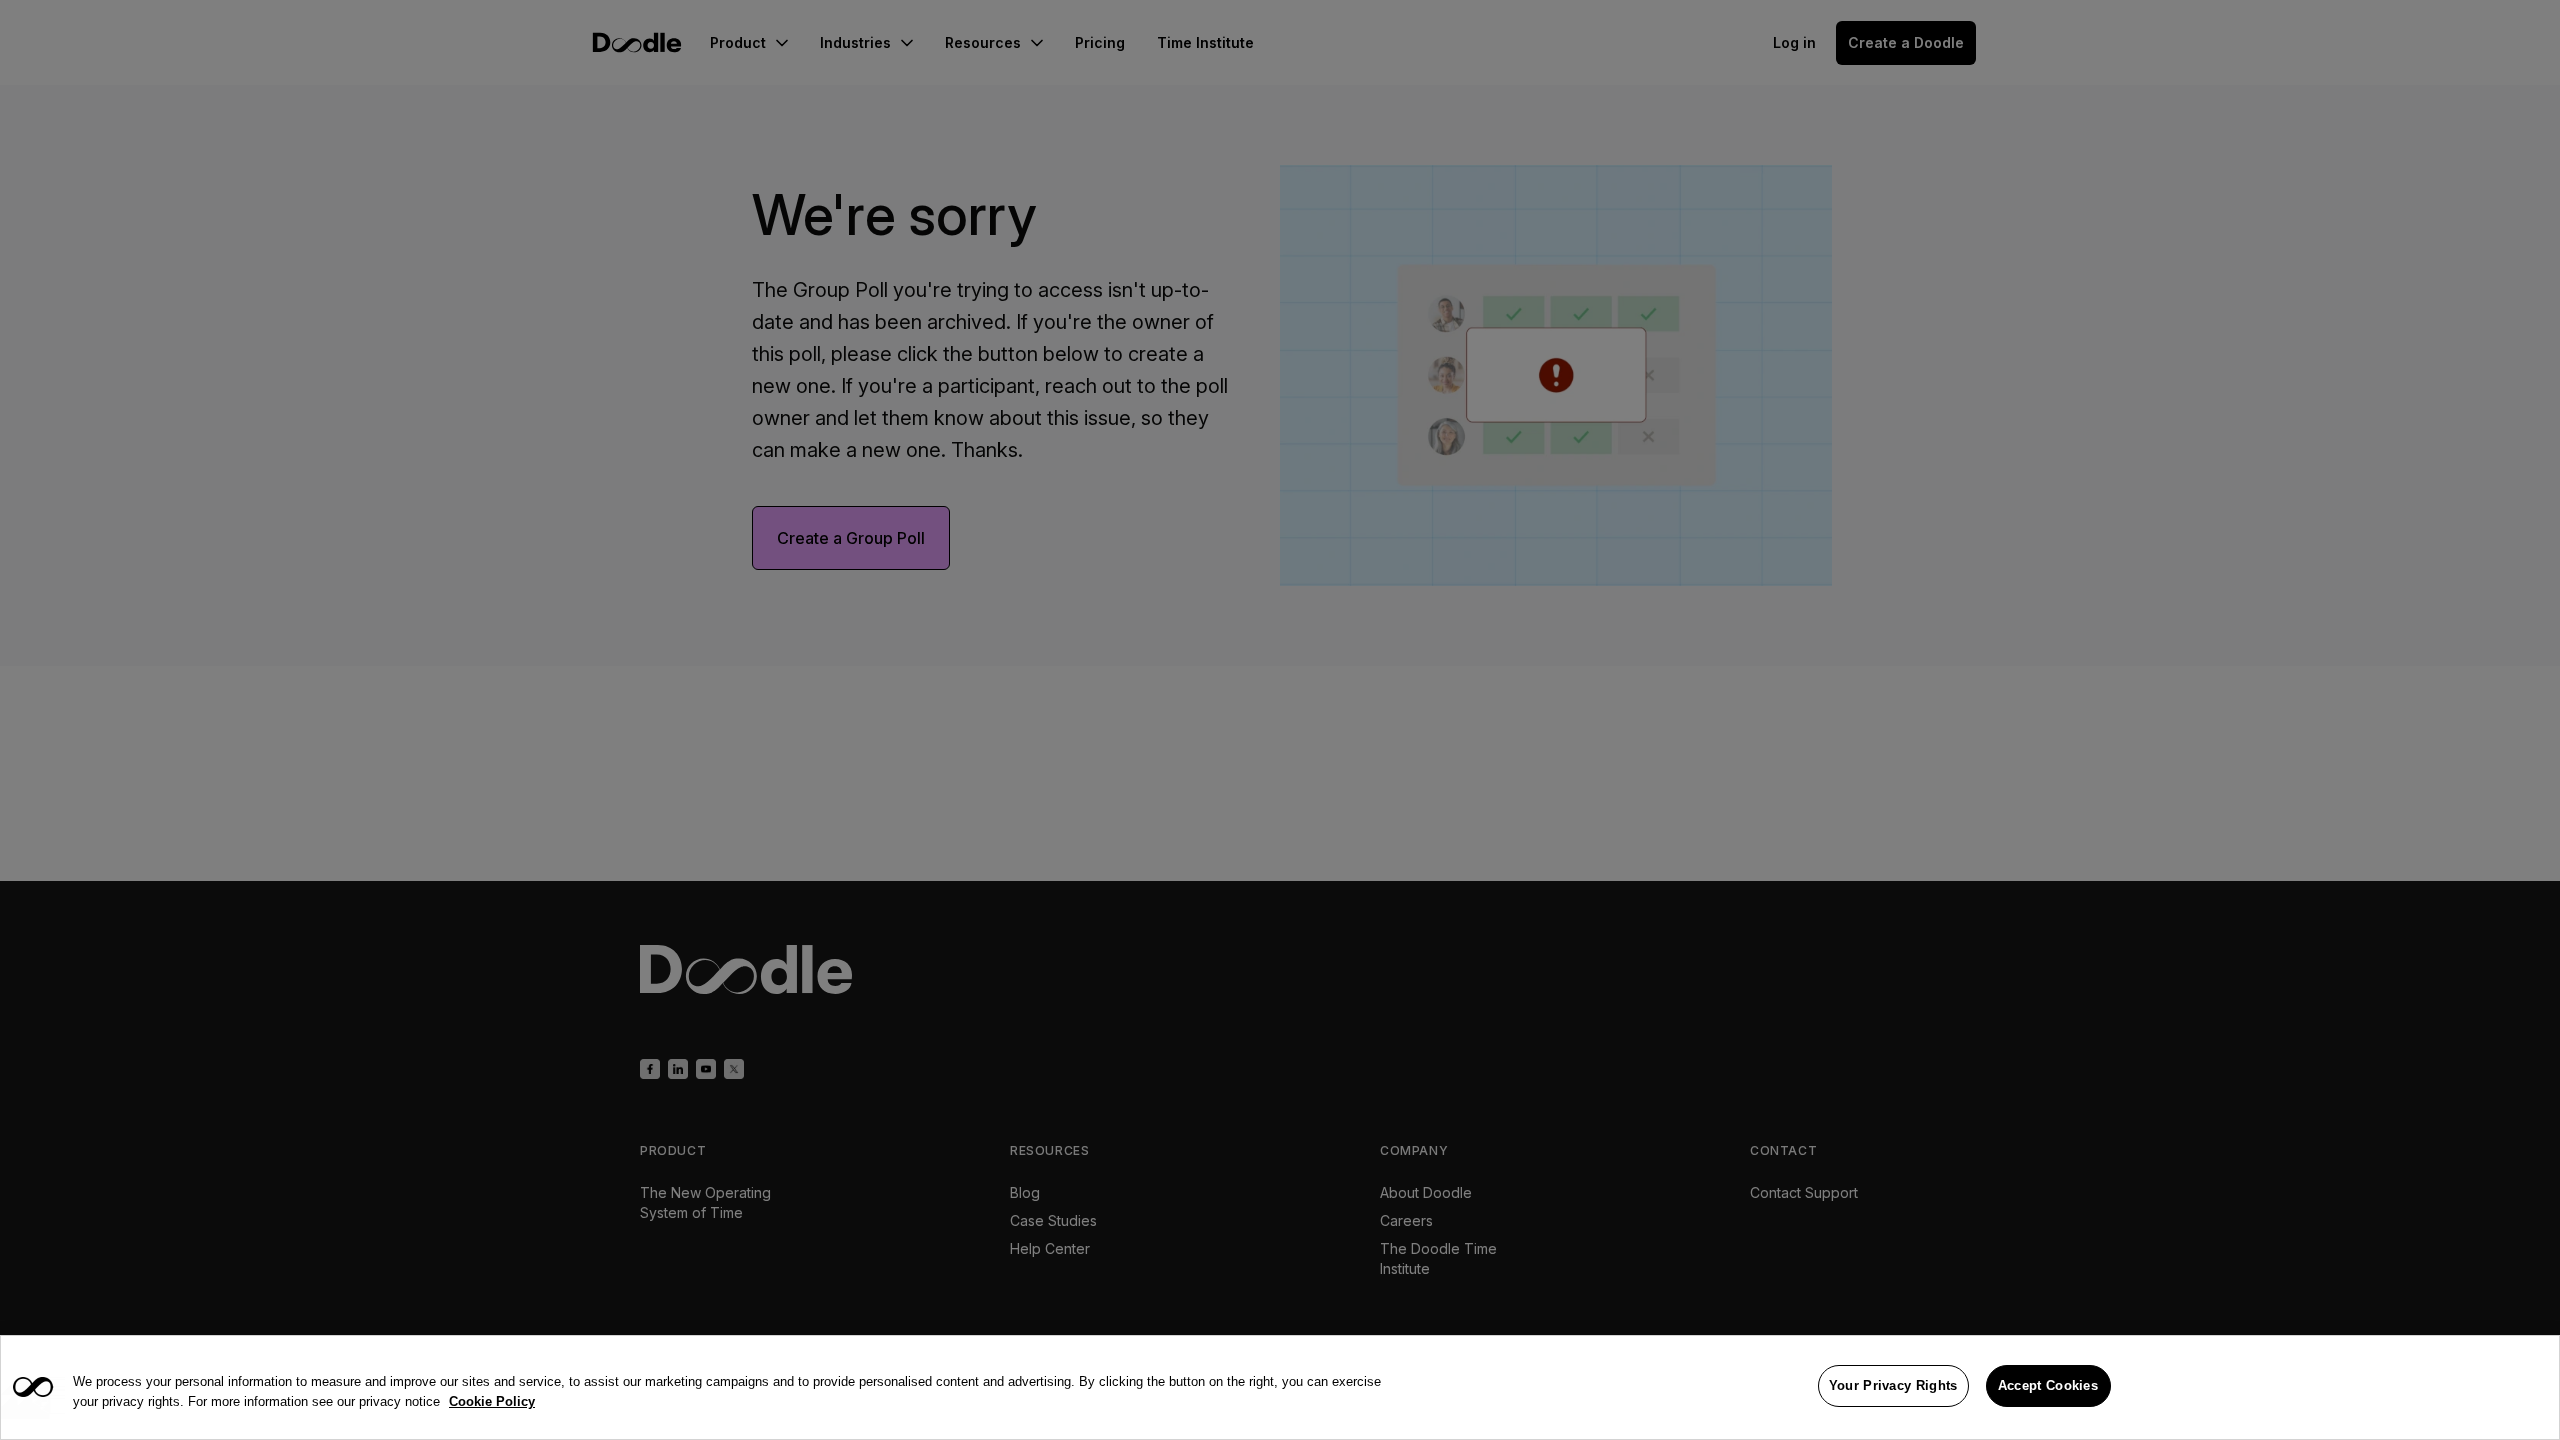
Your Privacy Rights (1893, 1385)
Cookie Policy (492, 1401)
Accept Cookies (2048, 1385)
